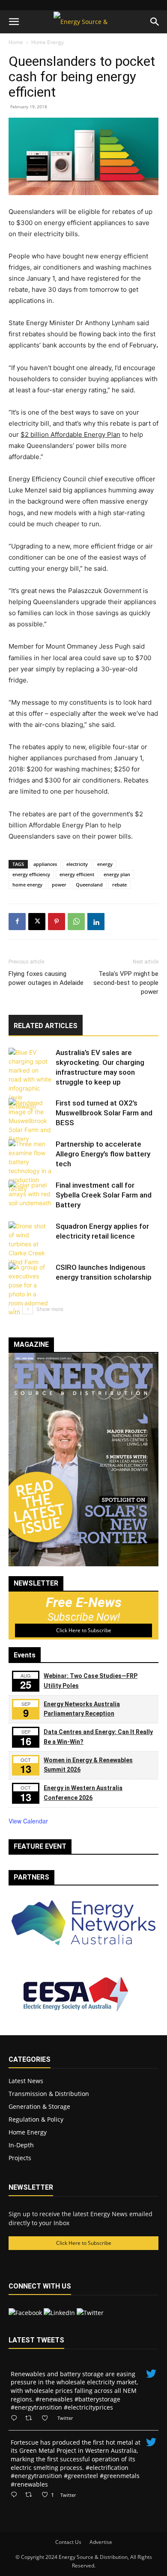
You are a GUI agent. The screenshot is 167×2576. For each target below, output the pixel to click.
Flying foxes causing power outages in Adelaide (46, 978)
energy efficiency (31, 874)
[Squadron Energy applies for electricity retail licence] (30, 1244)
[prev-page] (14, 1309)
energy (105, 864)
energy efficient (77, 874)
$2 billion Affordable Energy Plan (70, 434)
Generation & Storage (39, 2106)
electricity (77, 864)
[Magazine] (83, 1564)
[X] (37, 922)
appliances (45, 864)
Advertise (101, 2542)
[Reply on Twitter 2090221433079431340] (16, 2418)
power (59, 885)
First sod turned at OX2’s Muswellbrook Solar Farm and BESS (104, 1113)
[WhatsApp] (76, 922)
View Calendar (28, 1821)
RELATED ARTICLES (46, 1026)
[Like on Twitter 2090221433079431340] (47, 2418)
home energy (27, 885)
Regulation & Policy (36, 2119)
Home (16, 42)
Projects (20, 2158)
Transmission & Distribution (49, 2094)
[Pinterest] (57, 922)
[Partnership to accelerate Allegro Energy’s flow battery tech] (30, 1166)
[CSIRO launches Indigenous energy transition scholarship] (30, 1298)
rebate (119, 885)
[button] (14, 22)
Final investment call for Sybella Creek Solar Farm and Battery (104, 1195)
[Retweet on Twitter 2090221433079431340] (31, 2418)
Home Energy (48, 42)
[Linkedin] (96, 922)
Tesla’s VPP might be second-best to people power (126, 983)
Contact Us (68, 2542)
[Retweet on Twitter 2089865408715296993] (31, 2495)
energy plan (117, 874)
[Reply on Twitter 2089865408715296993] (16, 2495)
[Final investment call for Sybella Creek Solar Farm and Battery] (30, 1195)
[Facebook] (17, 922)
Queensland (89, 885)
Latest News (26, 2081)
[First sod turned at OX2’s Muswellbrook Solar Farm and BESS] (30, 1121)
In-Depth (21, 2145)
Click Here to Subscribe (84, 1630)
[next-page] (28, 1309)
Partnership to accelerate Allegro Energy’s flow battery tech (103, 1154)
